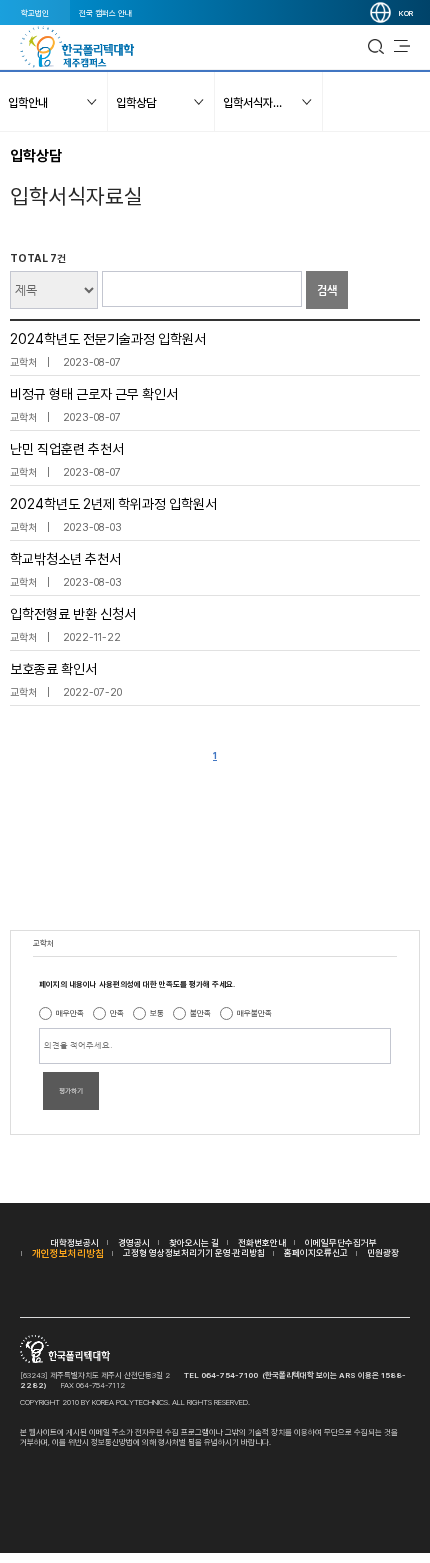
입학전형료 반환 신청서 (73, 614)
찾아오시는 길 (194, 1242)
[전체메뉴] (402, 47)
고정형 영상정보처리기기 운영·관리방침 (194, 1252)
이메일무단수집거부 (341, 1242)
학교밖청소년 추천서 (65, 559)
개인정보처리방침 (68, 1253)
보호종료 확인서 (53, 669)
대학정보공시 (75, 1242)
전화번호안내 (262, 1242)
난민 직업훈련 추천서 (67, 449)
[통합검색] (376, 47)
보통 (157, 1013)
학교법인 (35, 13)
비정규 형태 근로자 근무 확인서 (94, 394)
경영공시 (134, 1242)
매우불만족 (254, 1013)
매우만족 (70, 1013)
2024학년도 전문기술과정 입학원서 (108, 339)
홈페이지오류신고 (316, 1252)
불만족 (200, 1013)
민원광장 (383, 1252)
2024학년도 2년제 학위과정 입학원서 (113, 504)
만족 (117, 1013)
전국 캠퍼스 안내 (105, 13)
